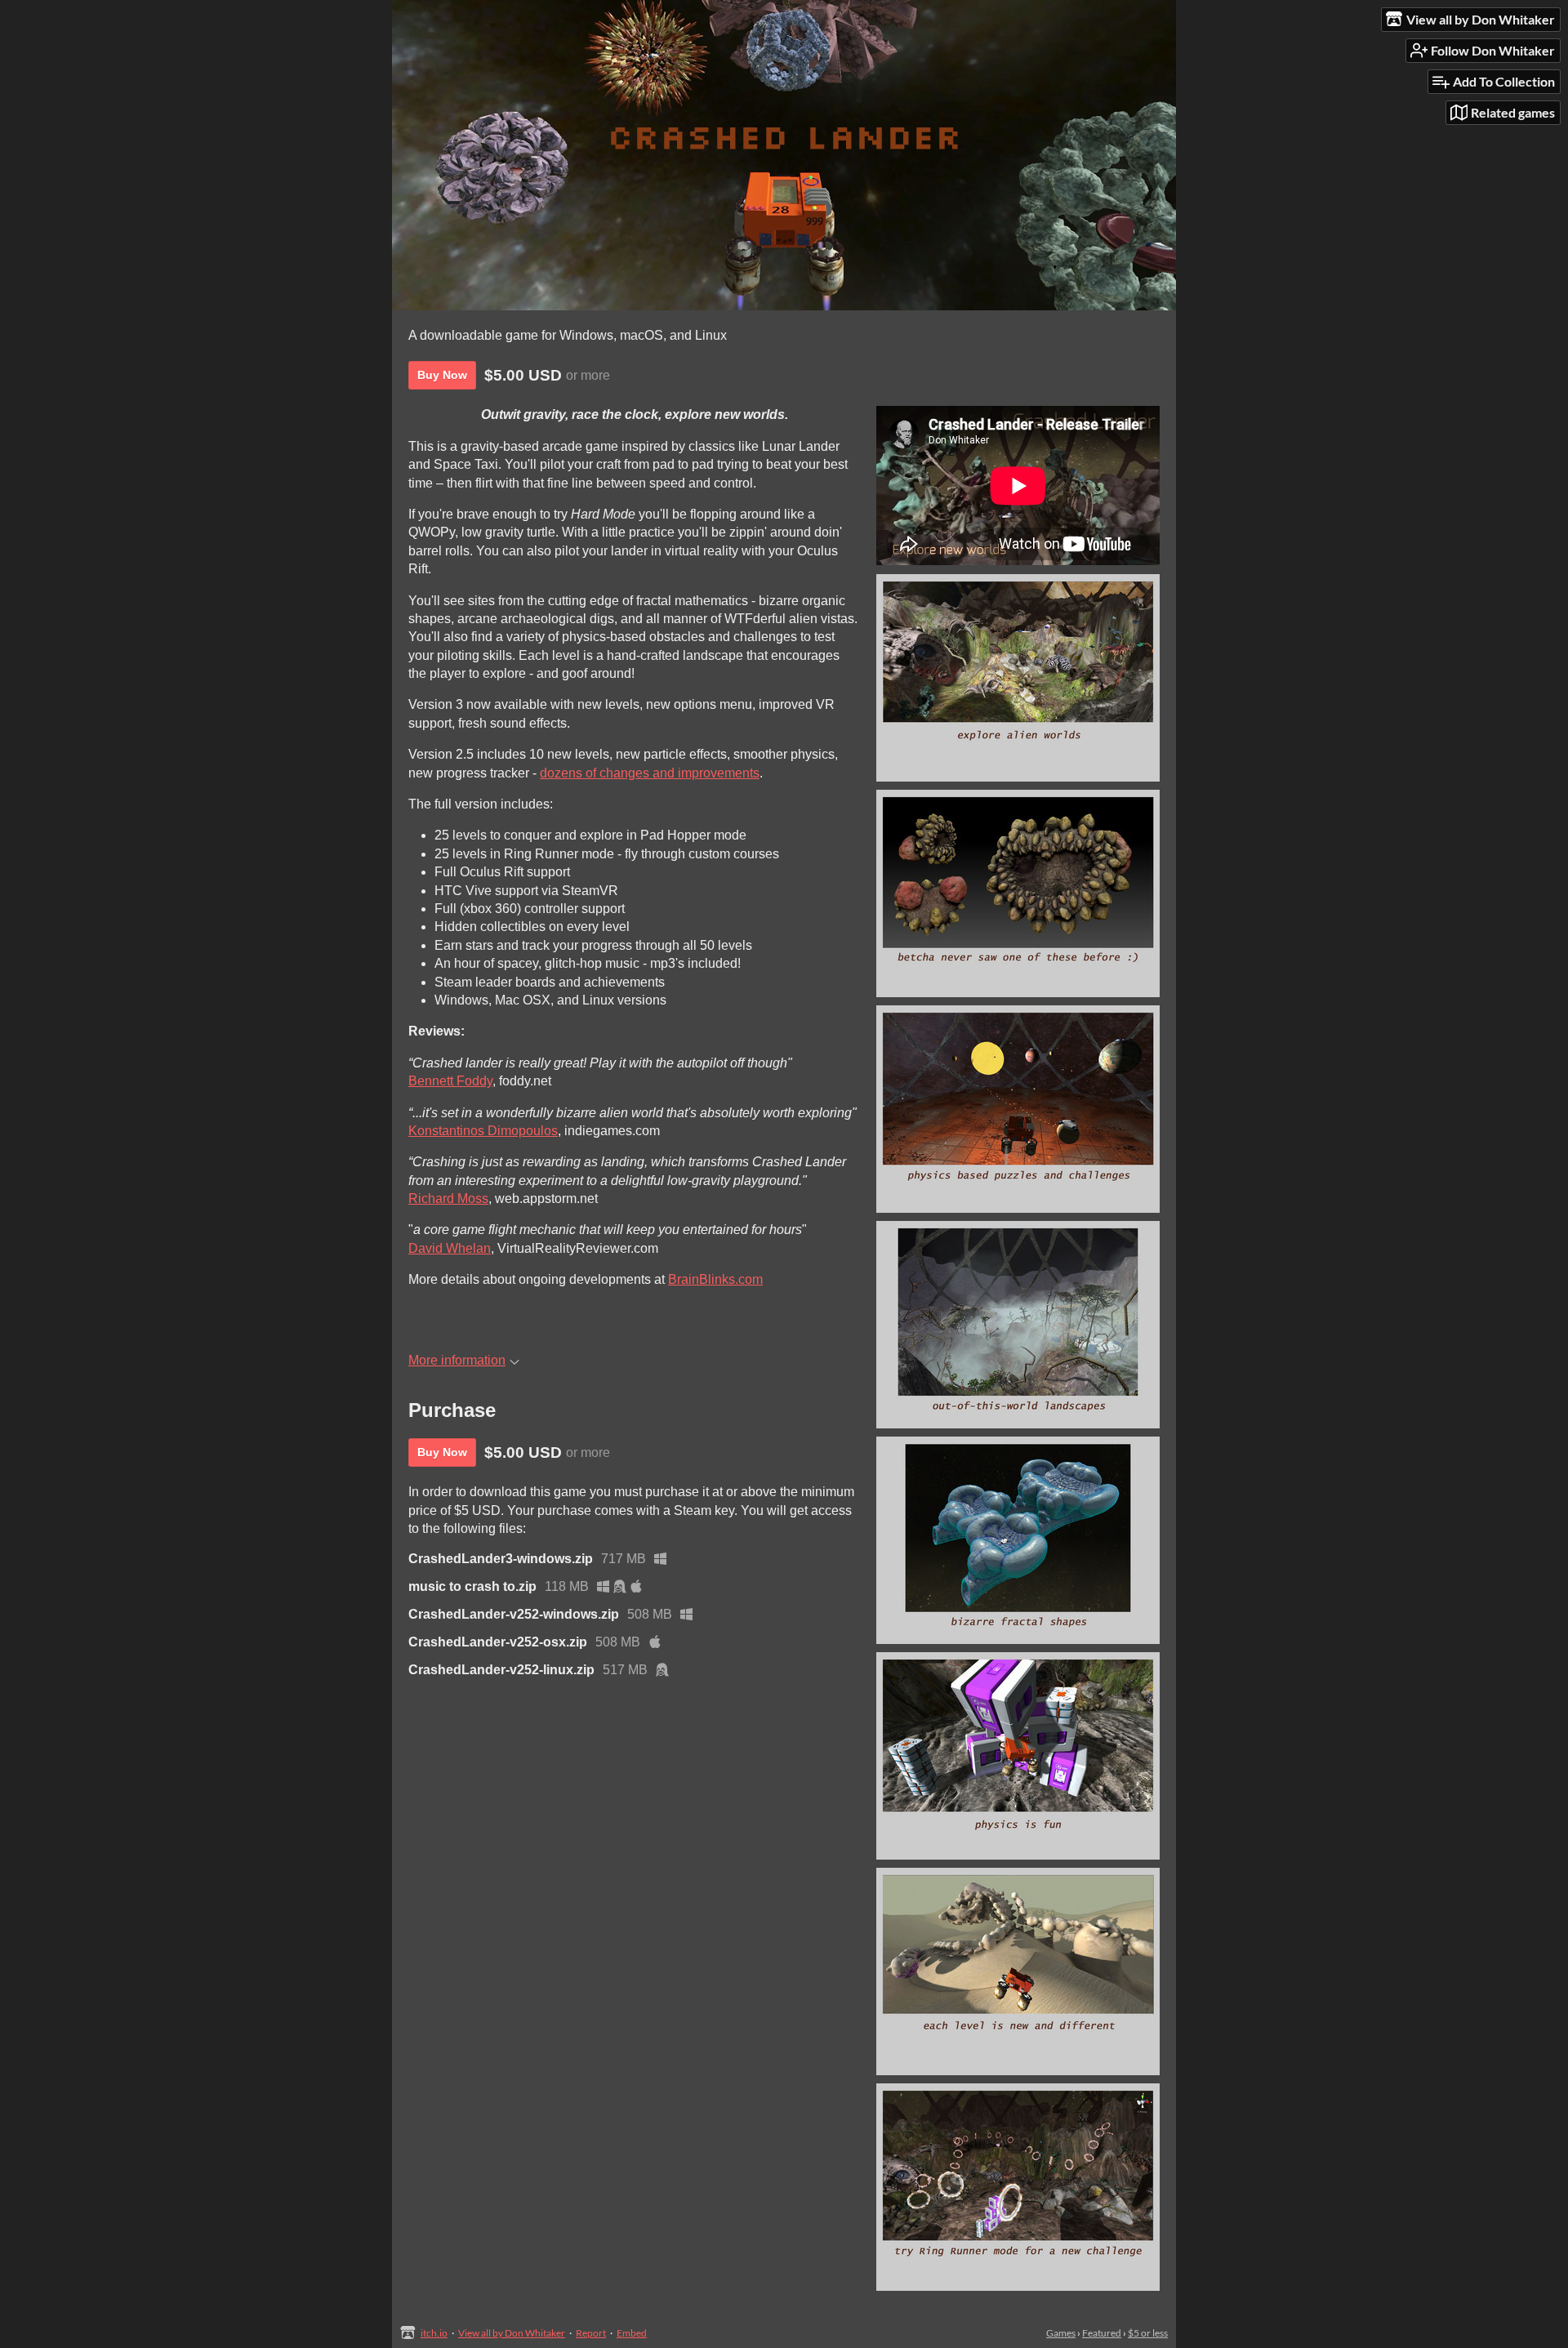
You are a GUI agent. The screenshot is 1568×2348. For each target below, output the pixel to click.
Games (1061, 2333)
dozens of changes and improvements (650, 773)
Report (591, 2333)
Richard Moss (448, 1199)
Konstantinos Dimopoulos (483, 1131)
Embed (632, 2333)
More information (457, 1360)
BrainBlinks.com (715, 1279)
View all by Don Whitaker (512, 2333)
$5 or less (1148, 2333)
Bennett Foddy (450, 1081)
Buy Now (442, 375)
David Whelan (450, 1248)
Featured (1102, 2333)
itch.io (434, 2333)
